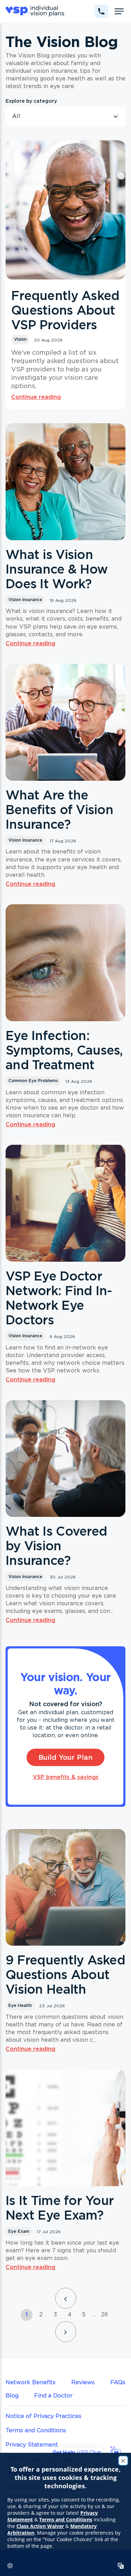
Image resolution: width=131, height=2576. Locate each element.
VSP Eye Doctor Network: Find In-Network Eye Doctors (59, 1298)
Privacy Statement (32, 2444)
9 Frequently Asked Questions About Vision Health (65, 1975)
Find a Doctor (53, 2395)
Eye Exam (19, 2231)
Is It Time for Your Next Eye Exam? (60, 2208)
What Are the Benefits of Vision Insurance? (59, 810)
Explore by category (31, 101)
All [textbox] (16, 116)
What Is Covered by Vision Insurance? (56, 1546)
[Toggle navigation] (119, 11)
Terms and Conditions (36, 2430)
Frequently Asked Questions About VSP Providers (65, 310)
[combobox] (65, 117)
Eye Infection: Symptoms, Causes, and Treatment (64, 1050)
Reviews (83, 2382)
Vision (20, 339)
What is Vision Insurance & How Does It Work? (57, 569)
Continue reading (36, 397)
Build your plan (65, 1757)
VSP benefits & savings (66, 1777)
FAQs (118, 2382)
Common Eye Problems (33, 1081)
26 (104, 2314)
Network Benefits (31, 2382)
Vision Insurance (25, 600)
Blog (12, 2395)
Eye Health (20, 2005)
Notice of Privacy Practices (43, 2416)
